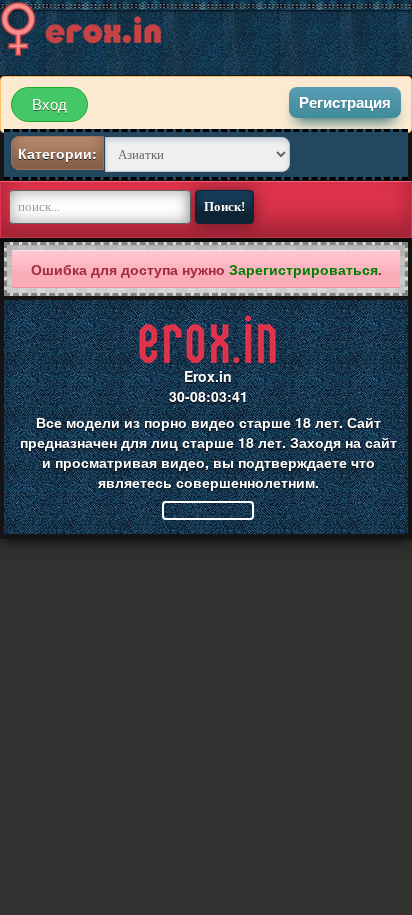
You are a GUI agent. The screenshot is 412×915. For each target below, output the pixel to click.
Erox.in (208, 376)
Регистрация (345, 102)
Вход (49, 104)
